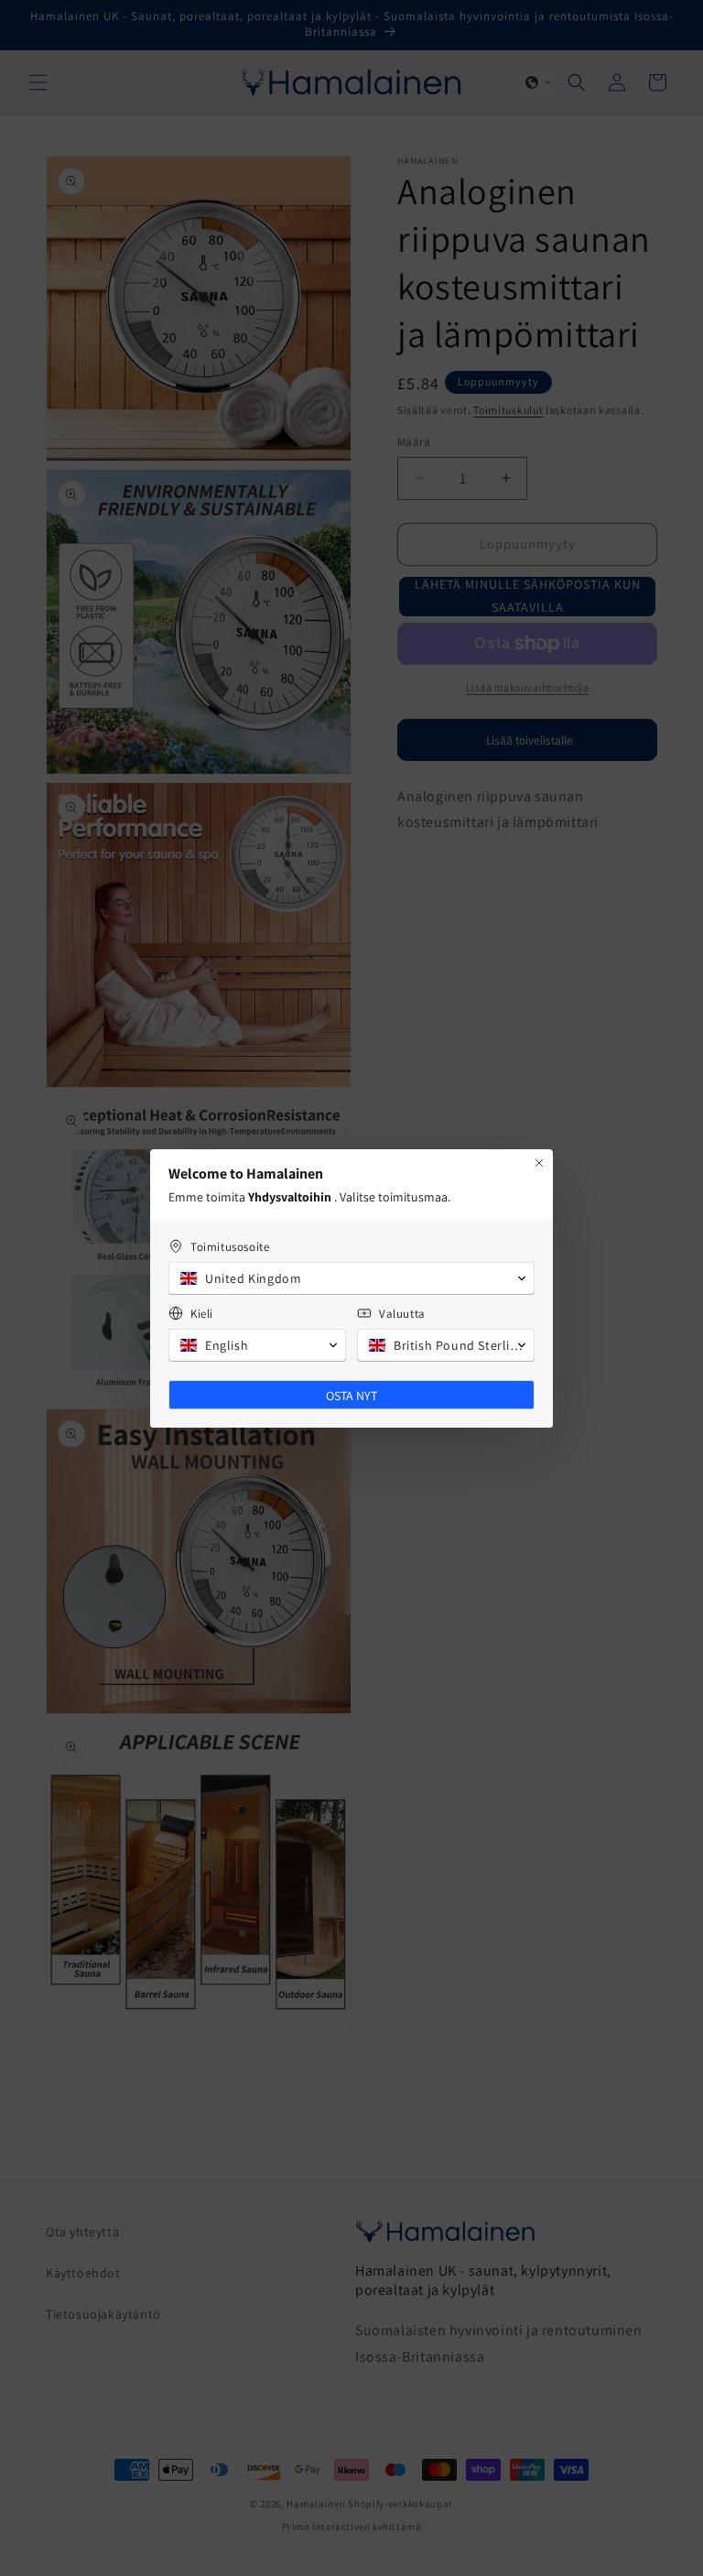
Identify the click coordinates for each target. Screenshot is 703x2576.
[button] (351, 1278)
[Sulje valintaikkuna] (539, 1163)
